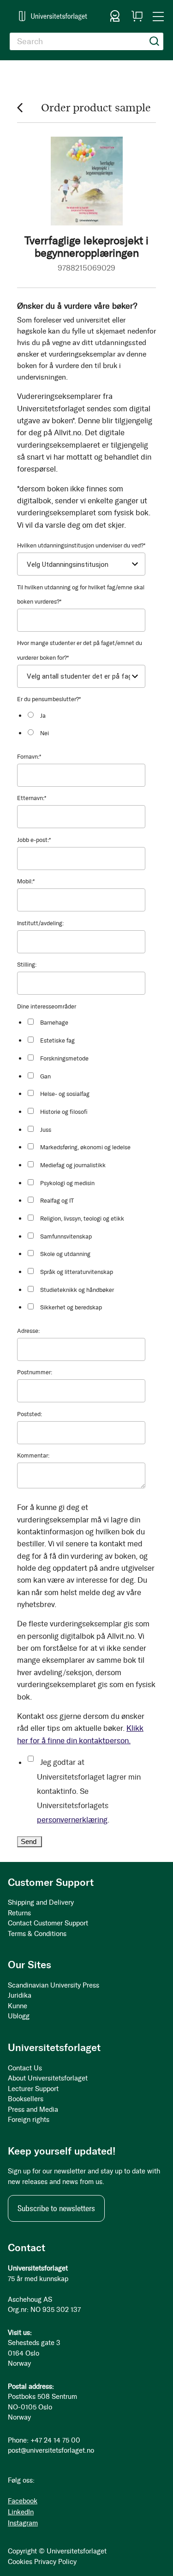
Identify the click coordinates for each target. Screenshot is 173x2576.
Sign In (115, 16)
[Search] (155, 41)
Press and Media (33, 2109)
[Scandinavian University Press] (53, 16)
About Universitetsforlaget (48, 2078)
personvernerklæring (72, 1820)
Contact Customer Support (48, 1923)
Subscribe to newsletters (56, 2208)
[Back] (20, 107)
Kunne (18, 2006)
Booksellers (26, 2099)
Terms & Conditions (37, 1934)
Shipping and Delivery (41, 1902)
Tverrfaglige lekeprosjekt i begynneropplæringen (86, 246)
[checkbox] (89, 724)
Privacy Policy (55, 2562)
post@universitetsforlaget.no (51, 2450)
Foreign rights (29, 2120)
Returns (19, 1913)
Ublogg (19, 2016)
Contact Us (25, 2068)
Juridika (20, 1995)
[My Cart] (137, 16)
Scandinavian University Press (54, 1985)
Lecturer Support (33, 2089)
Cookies (20, 2562)
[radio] (89, 715)
